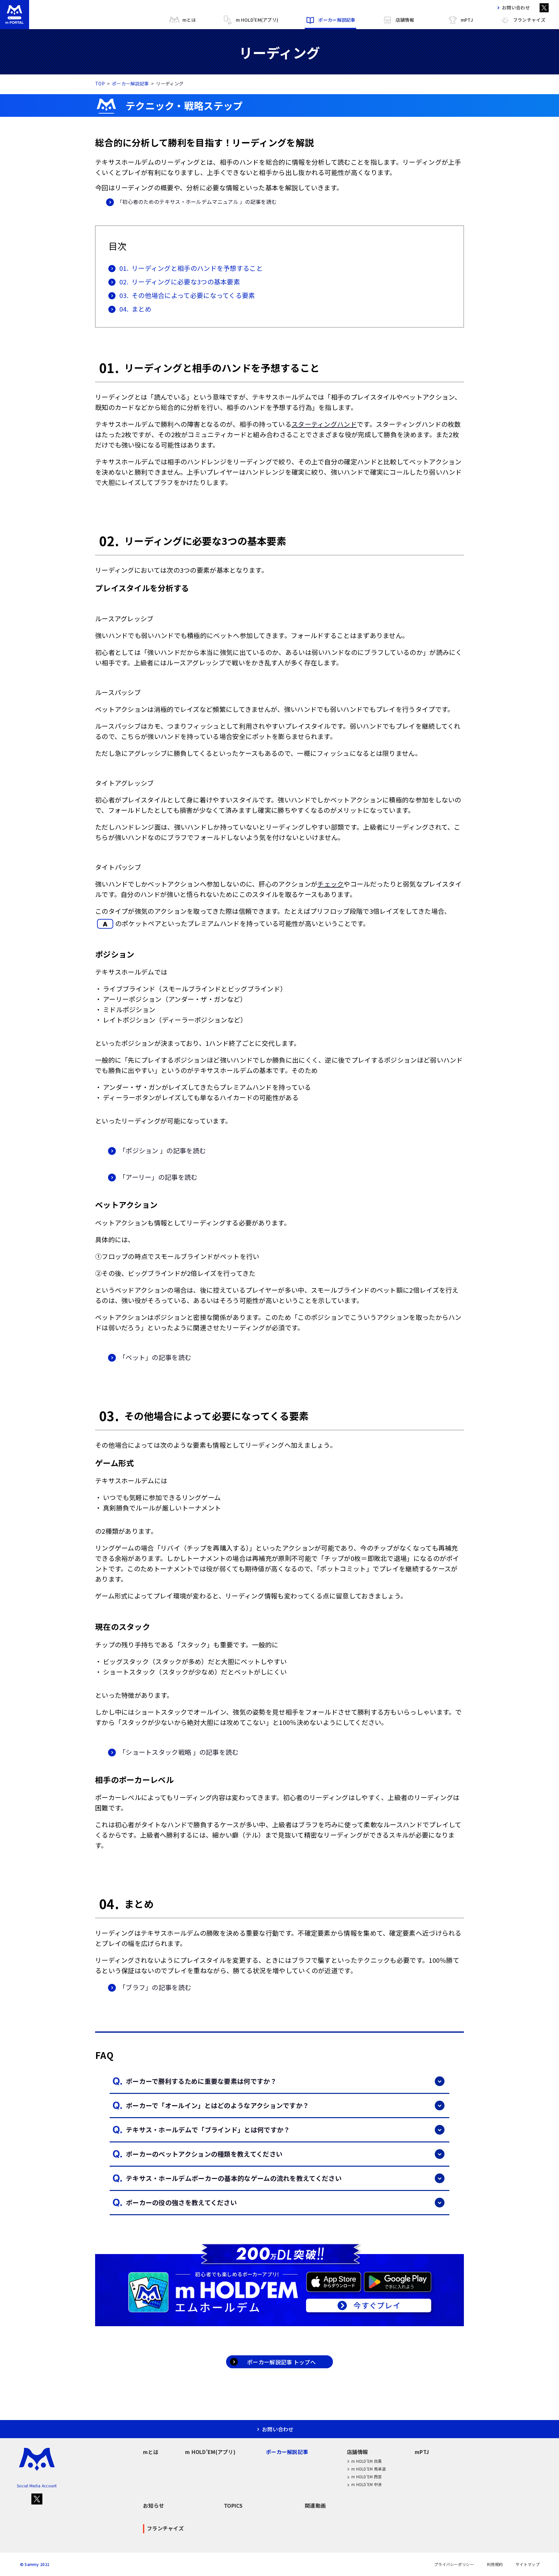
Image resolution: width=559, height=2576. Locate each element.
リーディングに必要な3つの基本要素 (180, 282)
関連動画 (315, 2505)
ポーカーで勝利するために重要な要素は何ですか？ (201, 2081)
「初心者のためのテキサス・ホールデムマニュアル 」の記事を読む (197, 202)
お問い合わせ (516, 7)
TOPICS (233, 2505)
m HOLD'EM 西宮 (367, 2476)
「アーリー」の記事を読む (158, 1177)
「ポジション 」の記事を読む (162, 1150)
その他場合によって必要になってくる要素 (187, 295)
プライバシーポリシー (454, 2564)
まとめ (135, 309)
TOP (100, 83)
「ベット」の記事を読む (155, 1357)
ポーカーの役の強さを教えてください (181, 2202)
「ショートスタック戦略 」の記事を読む (179, 1752)
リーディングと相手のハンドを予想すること (191, 268)
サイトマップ (528, 2564)
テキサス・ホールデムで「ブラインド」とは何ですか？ (208, 2130)
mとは (189, 20)
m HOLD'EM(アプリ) (257, 20)
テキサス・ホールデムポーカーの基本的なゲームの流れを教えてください (234, 2178)
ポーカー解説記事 (337, 20)
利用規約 (495, 2564)
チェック (330, 884)
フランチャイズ (529, 20)
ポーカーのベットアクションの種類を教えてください (204, 2154)
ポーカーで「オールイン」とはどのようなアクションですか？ (217, 2105)
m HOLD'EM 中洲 (367, 2484)
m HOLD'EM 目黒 (367, 2461)
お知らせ (153, 2505)
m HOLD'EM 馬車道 (369, 2469)
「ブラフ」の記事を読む (155, 1987)
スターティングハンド (324, 424)
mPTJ (467, 20)
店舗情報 (405, 20)
